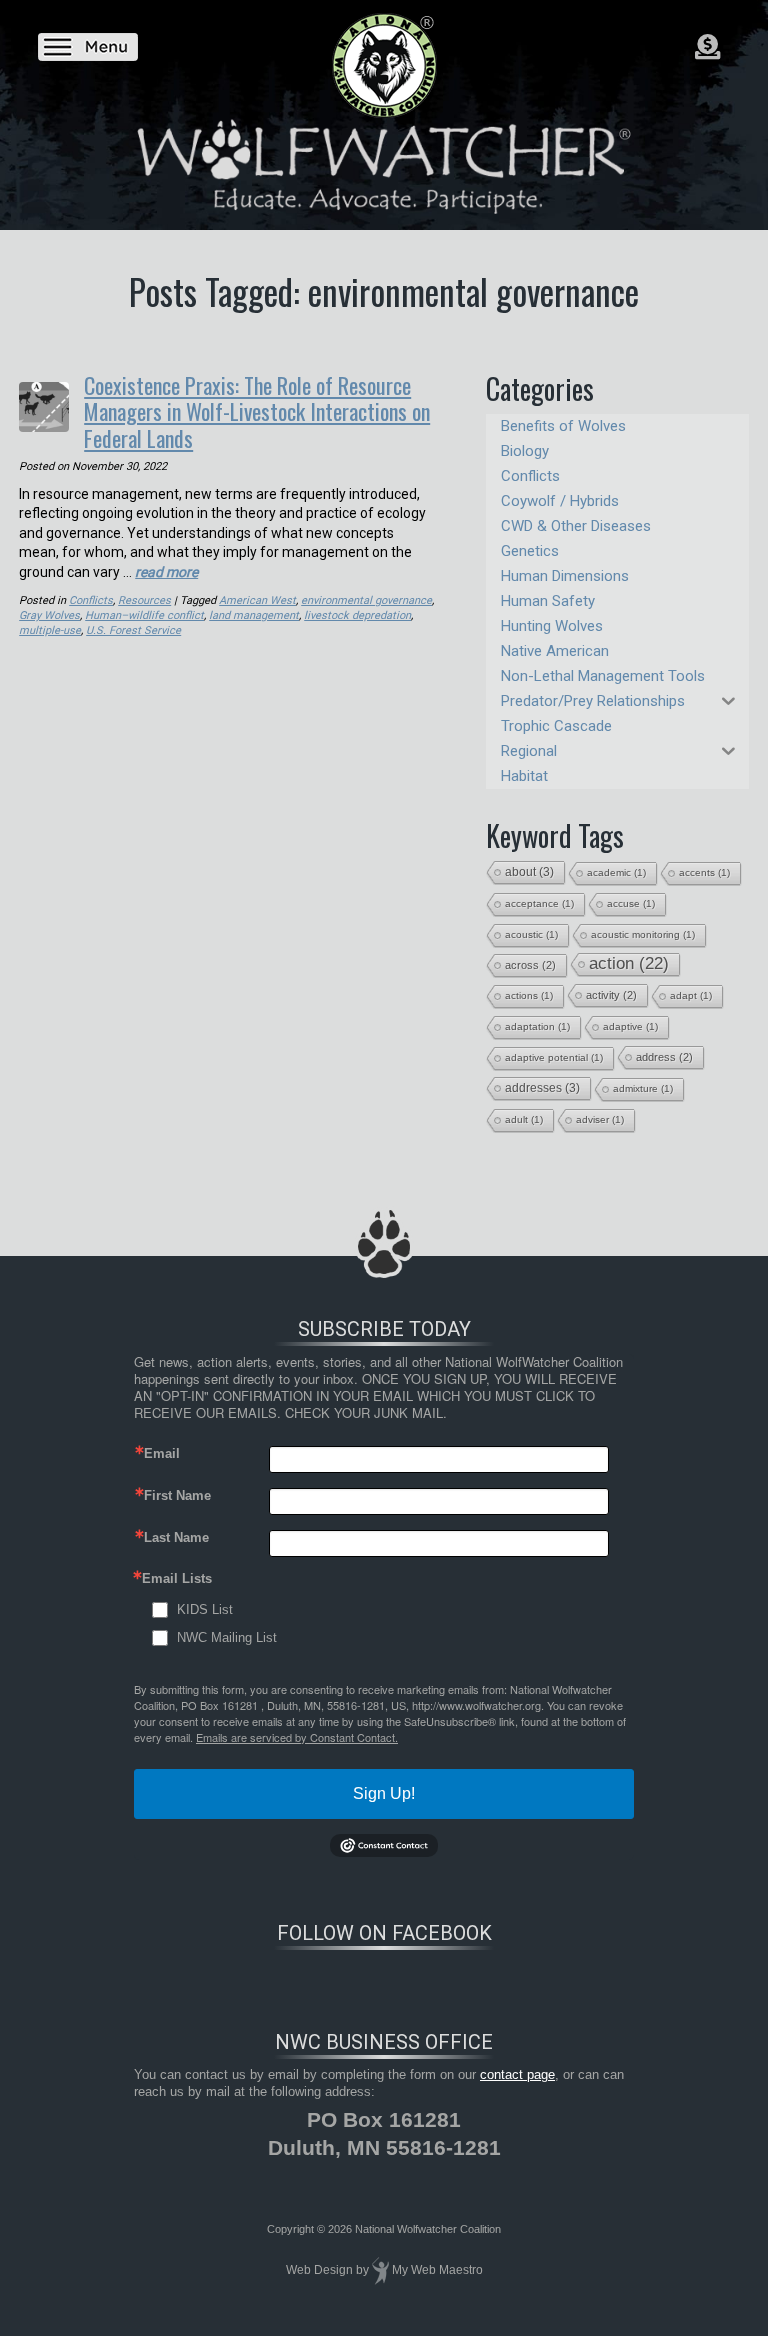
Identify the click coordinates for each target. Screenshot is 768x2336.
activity (611, 995)
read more (166, 572)
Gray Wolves (49, 615)
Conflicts (91, 600)
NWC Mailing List (227, 1637)
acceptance (539, 903)
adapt (691, 995)
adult (524, 1119)
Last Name (176, 1537)
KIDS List (205, 1609)
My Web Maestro (437, 2270)
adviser (600, 1119)
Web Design (319, 2270)
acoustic (531, 934)
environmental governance (366, 600)
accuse (631, 903)
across (530, 965)
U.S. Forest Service (133, 630)
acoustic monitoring (643, 934)
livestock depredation (357, 615)
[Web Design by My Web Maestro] (380, 2270)
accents (704, 872)
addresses (542, 1088)
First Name (177, 1495)
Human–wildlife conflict (144, 615)
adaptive (630, 1026)
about (529, 872)
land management (254, 615)
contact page (517, 2074)
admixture (643, 1088)
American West (257, 600)
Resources (144, 600)
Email (162, 1453)
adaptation (537, 1026)
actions (529, 995)
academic (616, 872)
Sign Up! (384, 1793)
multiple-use (50, 630)
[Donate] (707, 47)
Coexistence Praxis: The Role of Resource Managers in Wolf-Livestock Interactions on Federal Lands (257, 411)
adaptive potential (554, 1057)
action (629, 963)
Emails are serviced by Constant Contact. (297, 1737)
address (664, 1057)
